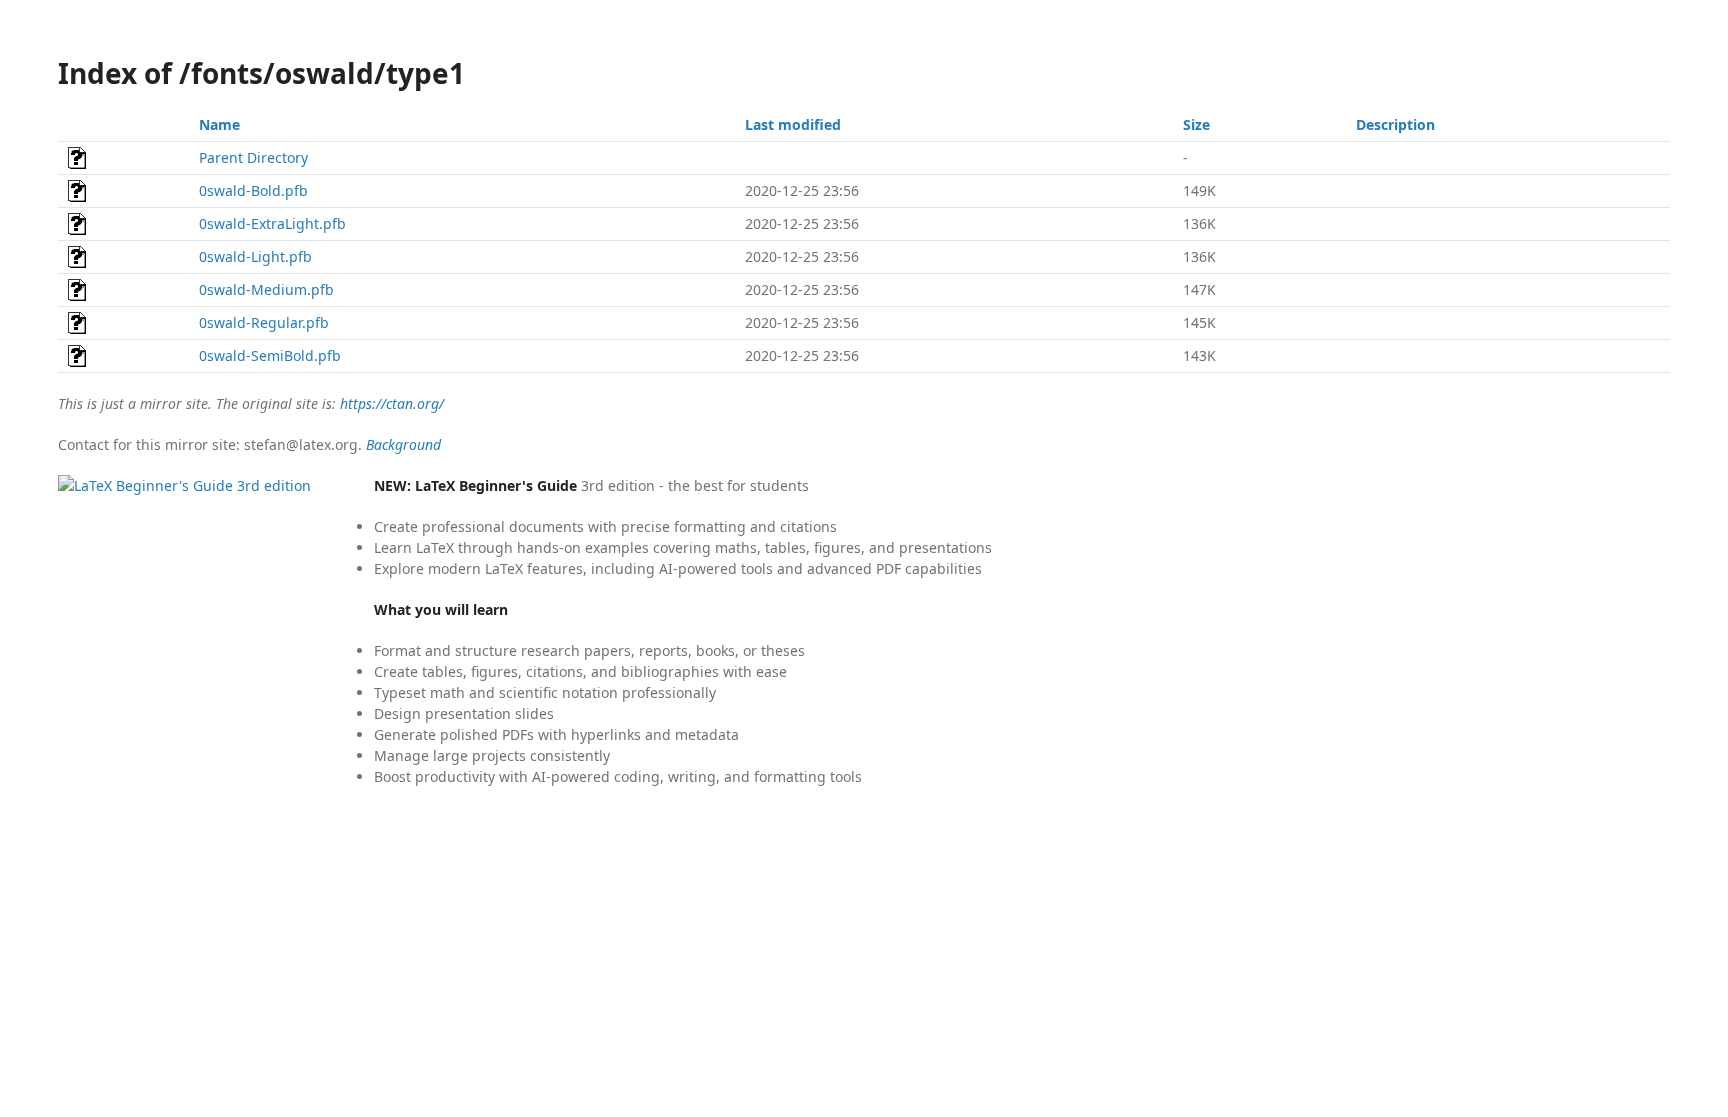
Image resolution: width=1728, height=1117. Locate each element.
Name (219, 124)
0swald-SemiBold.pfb (270, 355)
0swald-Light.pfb (255, 256)
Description (1395, 124)
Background (403, 444)
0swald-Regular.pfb (264, 322)
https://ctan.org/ (392, 403)
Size (1196, 124)
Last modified (793, 124)
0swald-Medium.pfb (266, 289)
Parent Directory (253, 157)
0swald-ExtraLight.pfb (272, 223)
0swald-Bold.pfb (253, 190)
